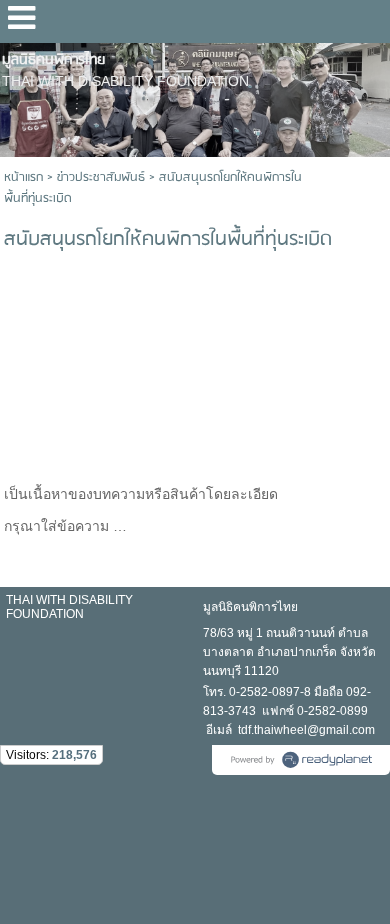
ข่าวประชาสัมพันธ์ (101, 177)
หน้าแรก (23, 177)
